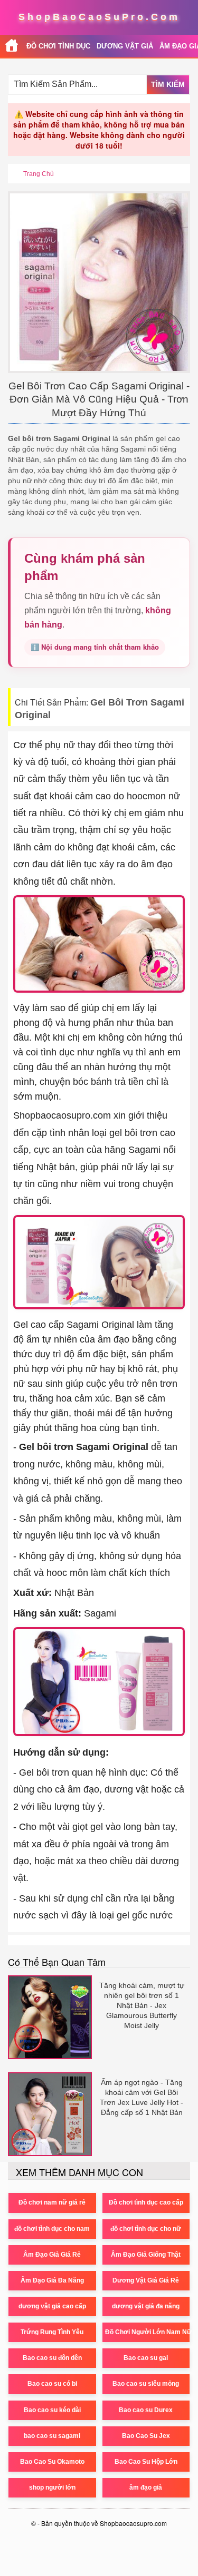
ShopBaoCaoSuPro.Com (99, 17)
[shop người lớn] (12, 46)
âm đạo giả (146, 2487)
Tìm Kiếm (168, 84)
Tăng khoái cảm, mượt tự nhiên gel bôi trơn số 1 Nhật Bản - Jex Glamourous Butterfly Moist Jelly (142, 2005)
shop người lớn (52, 2487)
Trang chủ (39, 174)
